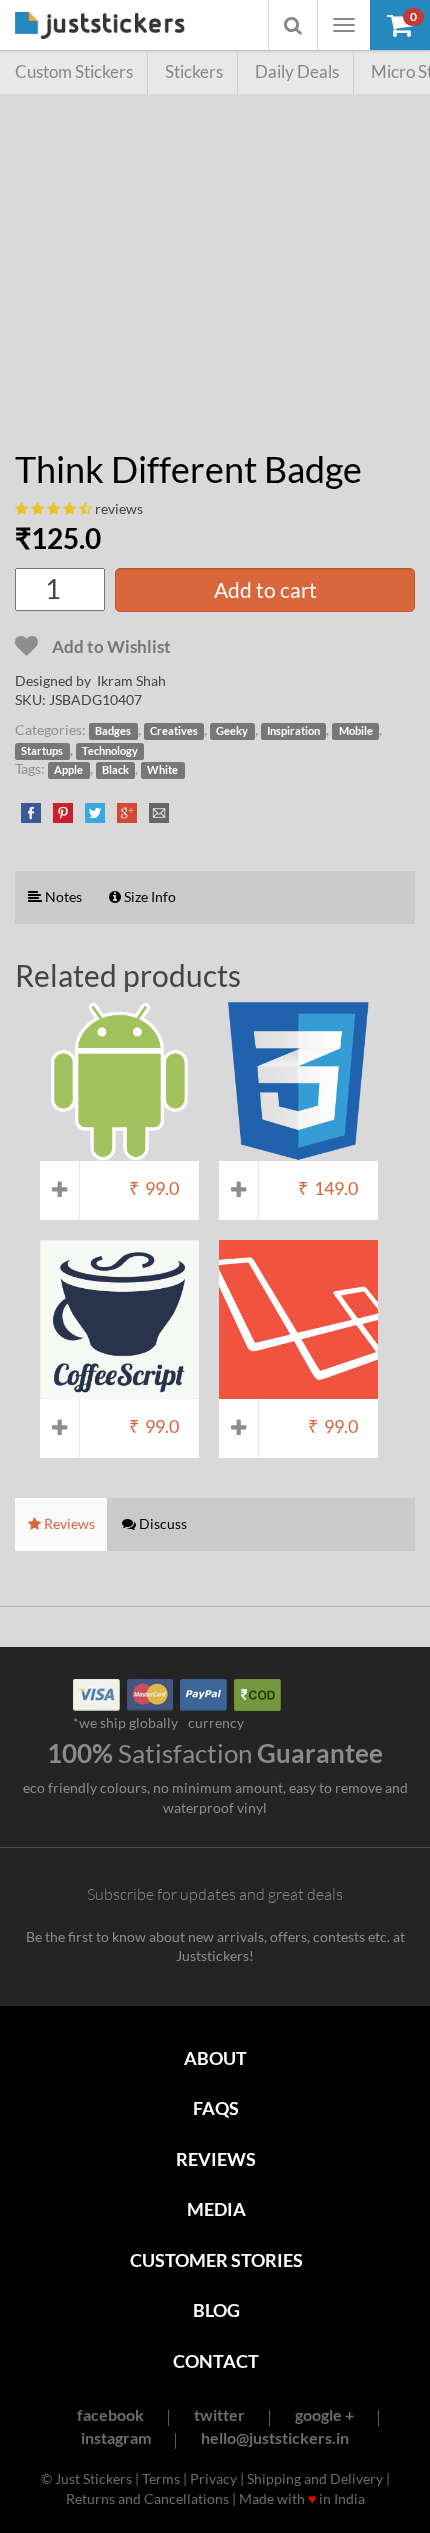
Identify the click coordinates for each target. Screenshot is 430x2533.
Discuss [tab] (161, 1523)
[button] (400, 25)
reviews (119, 508)
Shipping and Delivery (315, 2478)
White (162, 770)
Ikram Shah (131, 680)
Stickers (194, 71)
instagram (116, 2437)
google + (324, 2414)
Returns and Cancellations (147, 2498)
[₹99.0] (119, 1151)
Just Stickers (100, 26)
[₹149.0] (298, 1151)
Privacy (213, 2478)
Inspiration (293, 731)
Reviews (216, 2159)
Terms (161, 2478)
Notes (62, 896)
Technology (110, 751)
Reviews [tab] (68, 1523)
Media (216, 2209)
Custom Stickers (74, 71)
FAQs (216, 2108)
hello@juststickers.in (275, 2437)
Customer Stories (216, 2260)
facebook (110, 2414)
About (215, 2058)
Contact (216, 2361)
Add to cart (265, 589)
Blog (216, 2310)
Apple (68, 770)
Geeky (232, 731)
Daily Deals (297, 71)
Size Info (148, 896)
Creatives (174, 731)
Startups (42, 751)
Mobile (356, 731)
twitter (219, 2414)
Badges (113, 731)
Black (115, 770)
